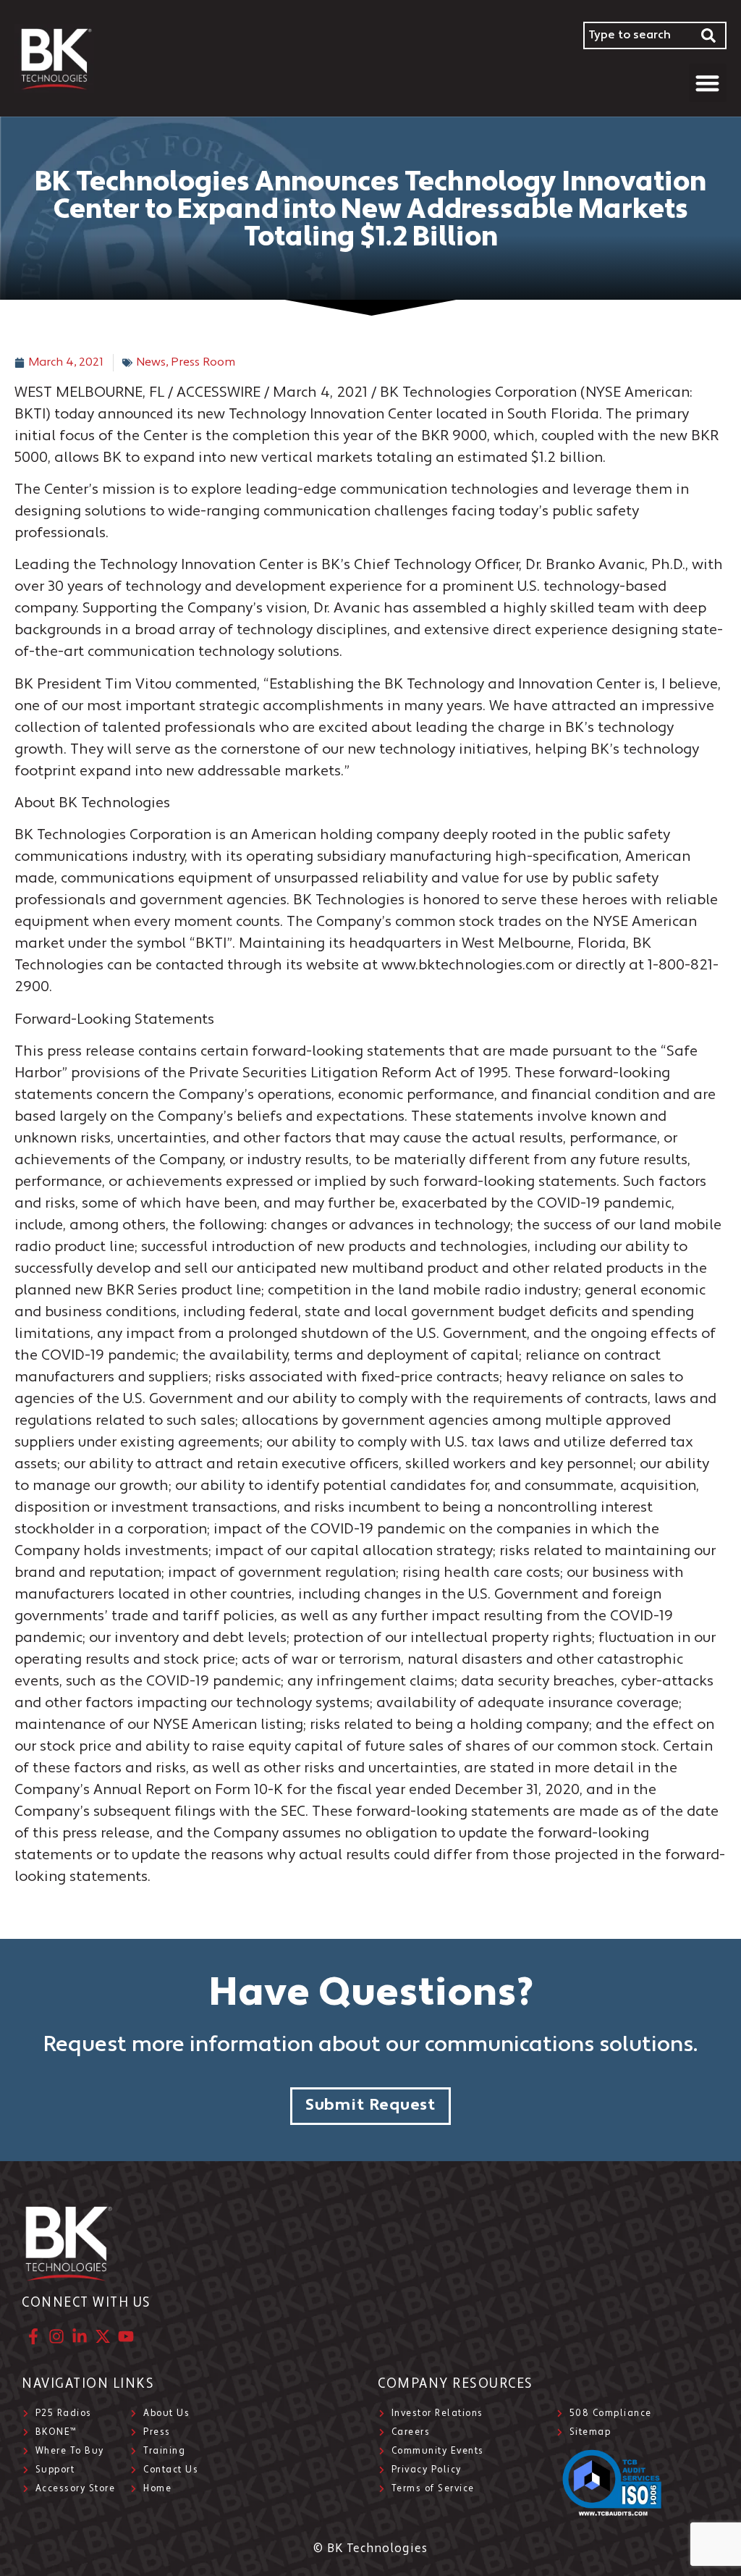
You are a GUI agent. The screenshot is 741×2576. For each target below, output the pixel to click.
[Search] (709, 35)
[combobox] (638, 35)
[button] (708, 83)
